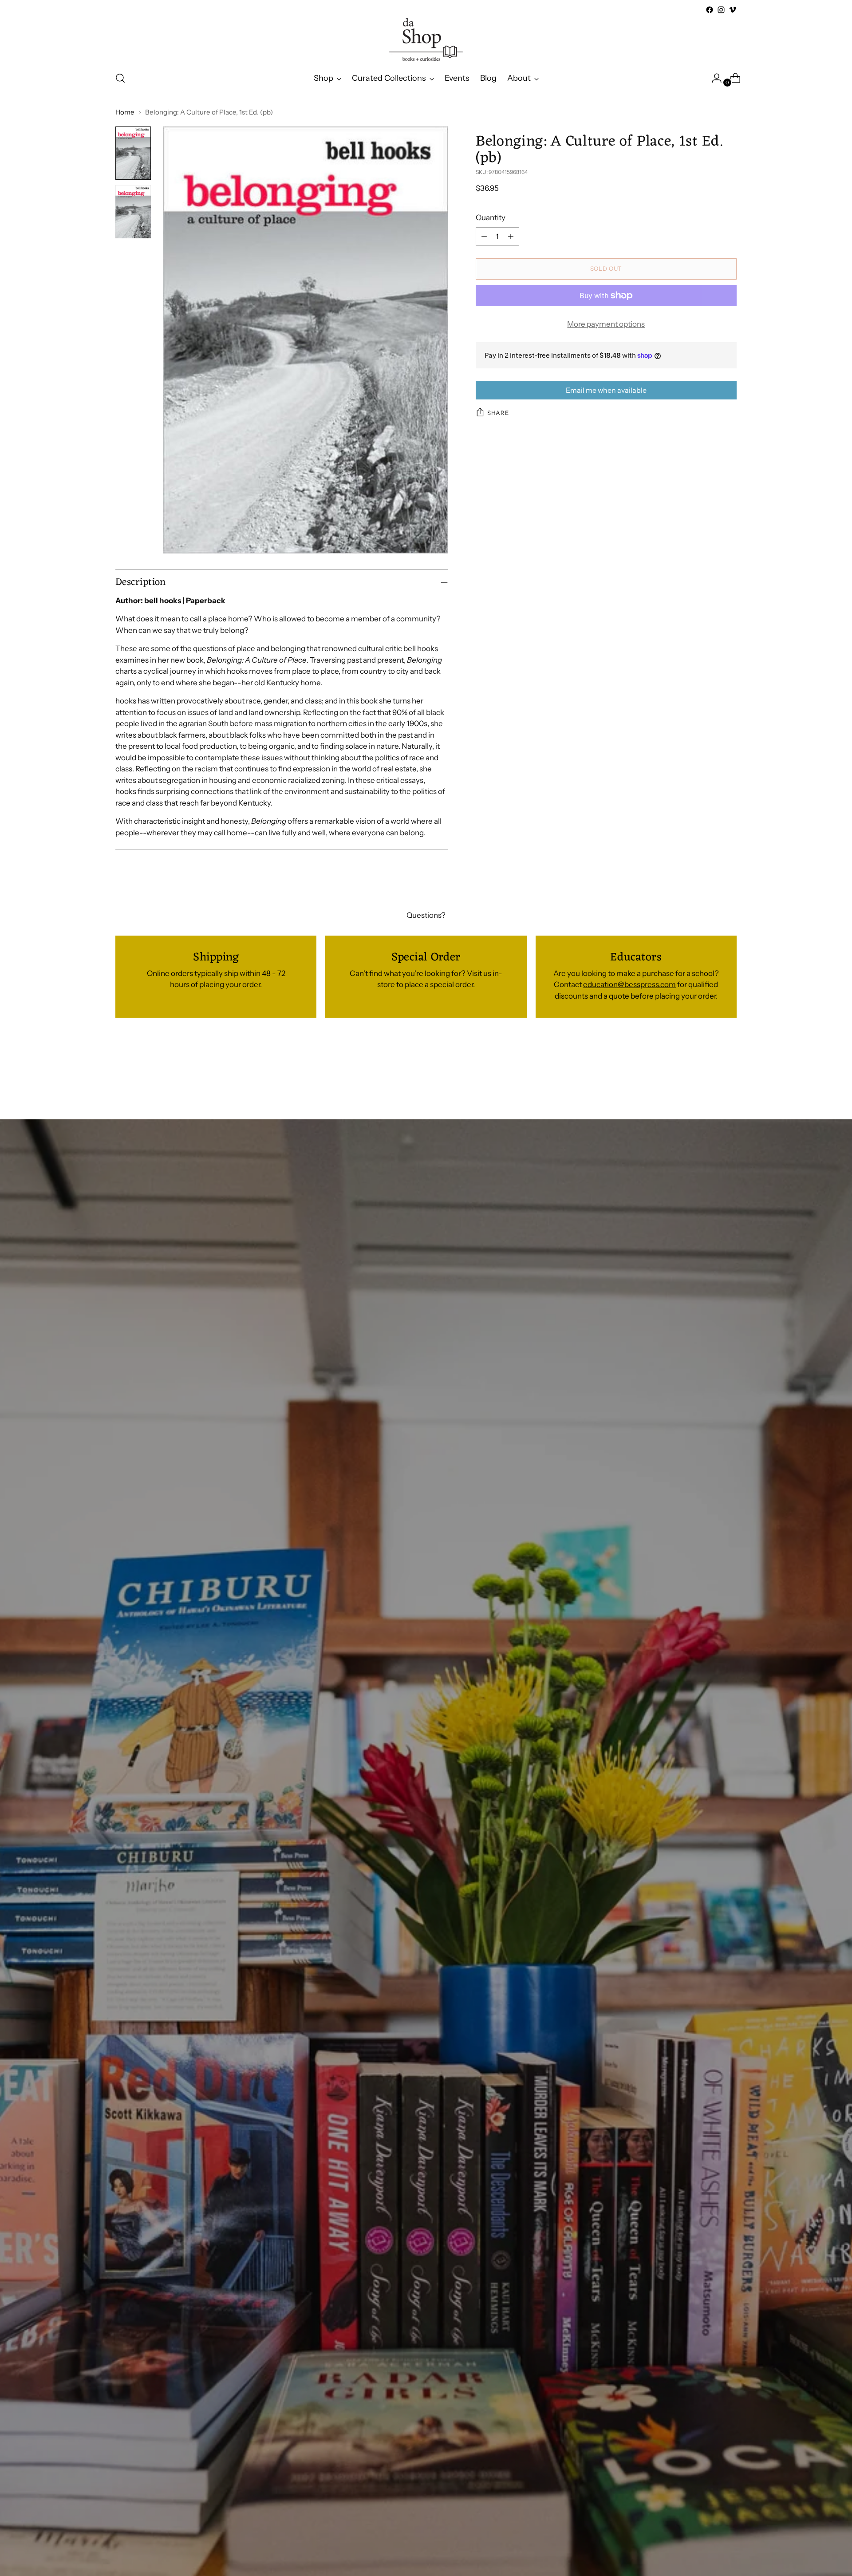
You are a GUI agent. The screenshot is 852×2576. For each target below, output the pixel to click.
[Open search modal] (120, 78)
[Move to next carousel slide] (729, 1071)
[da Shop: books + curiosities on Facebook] (710, 10)
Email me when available (606, 390)
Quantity (491, 217)
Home (125, 112)
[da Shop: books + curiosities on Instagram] (721, 10)
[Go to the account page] (713, 78)
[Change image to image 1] (133, 153)
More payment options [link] (606, 324)
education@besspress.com (629, 984)
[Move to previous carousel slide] (709, 1071)
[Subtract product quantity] (484, 237)
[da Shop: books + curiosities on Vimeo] (733, 10)
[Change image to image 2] (133, 212)
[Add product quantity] (511, 237)
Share (498, 413)
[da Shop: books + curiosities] (426, 40)
